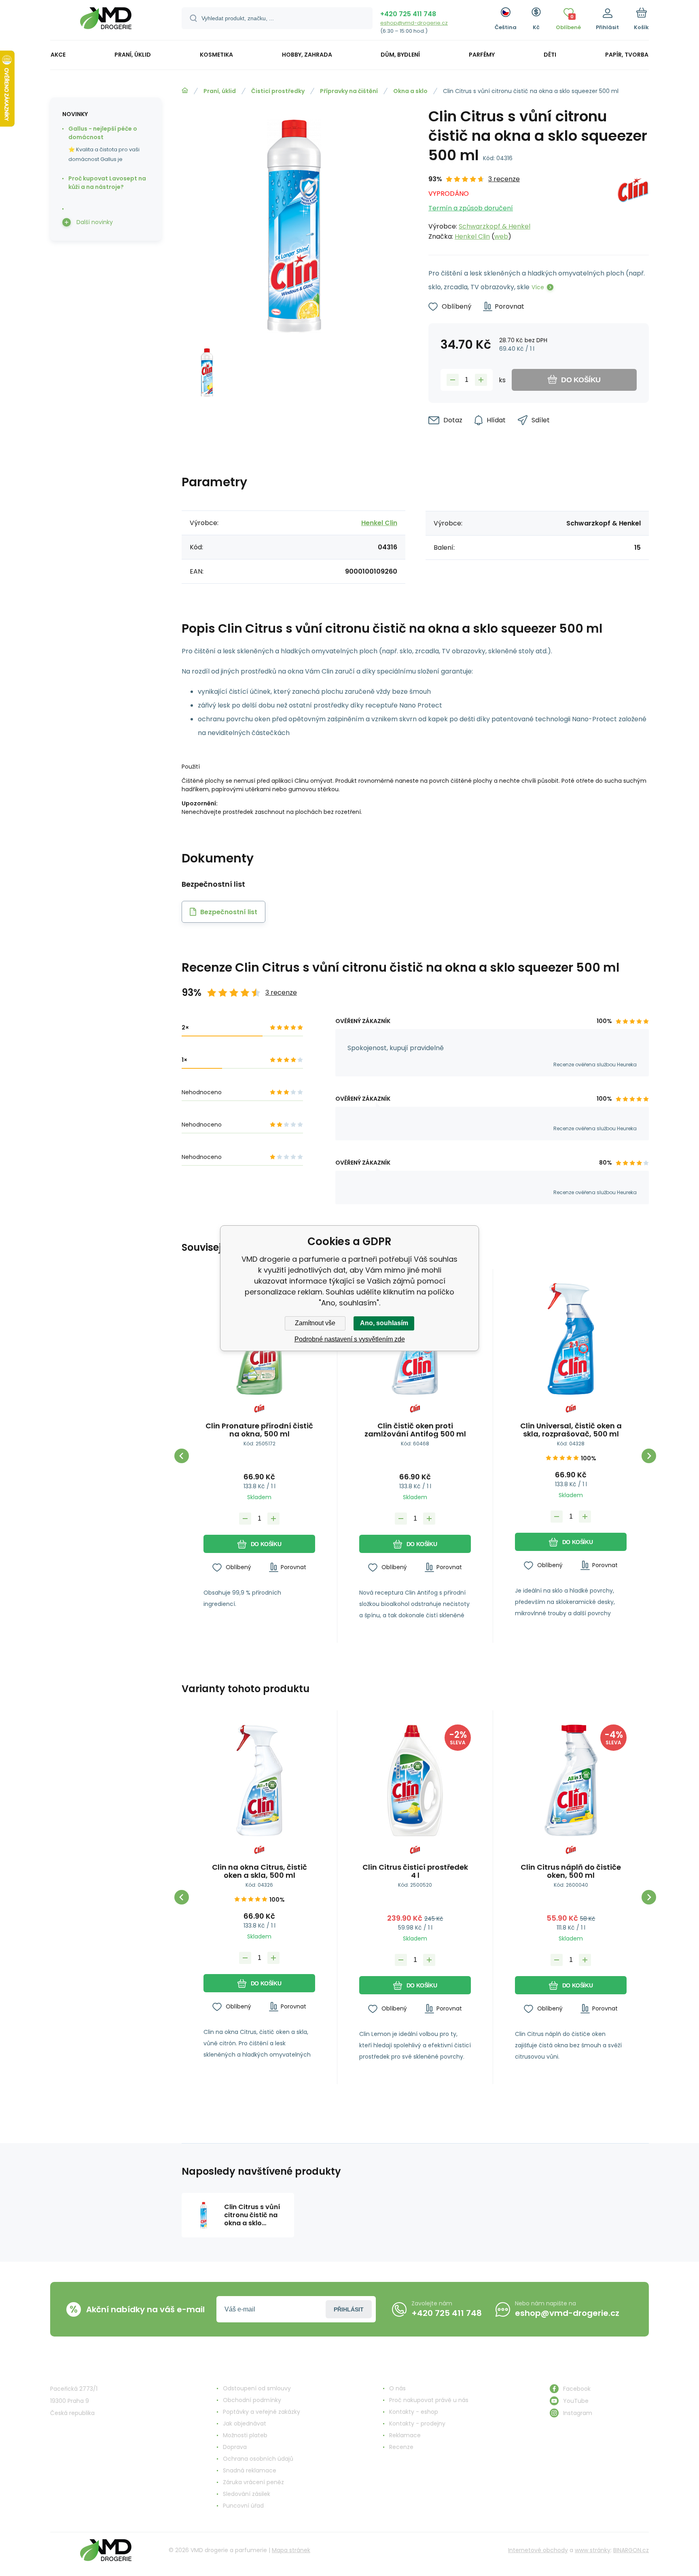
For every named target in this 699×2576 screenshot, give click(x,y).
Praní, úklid (220, 91)
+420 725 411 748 (408, 14)
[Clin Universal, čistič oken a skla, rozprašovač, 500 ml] (571, 1339)
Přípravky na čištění (349, 91)
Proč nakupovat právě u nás (429, 2400)
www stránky (593, 2550)
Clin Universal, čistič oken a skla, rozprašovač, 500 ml (571, 1430)
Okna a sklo (410, 91)
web (501, 236)
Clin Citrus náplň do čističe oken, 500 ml (571, 1871)
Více (538, 287)
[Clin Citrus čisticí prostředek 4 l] (415, 1780)
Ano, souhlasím (384, 1323)
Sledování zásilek (247, 2494)
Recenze (401, 2447)
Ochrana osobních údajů (258, 2459)
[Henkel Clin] (633, 208)
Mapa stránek (291, 2550)
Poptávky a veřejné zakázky (262, 2412)
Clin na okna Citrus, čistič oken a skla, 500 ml (259, 1871)
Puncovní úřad (243, 2506)
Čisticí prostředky (278, 91)
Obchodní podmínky (252, 2400)
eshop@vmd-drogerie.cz (414, 23)
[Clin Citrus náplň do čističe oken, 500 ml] (571, 1780)
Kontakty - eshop (414, 2412)
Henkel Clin (472, 236)
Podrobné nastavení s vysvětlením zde (350, 1339)
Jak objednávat (245, 2423)
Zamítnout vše (315, 1323)
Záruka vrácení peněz (253, 2482)
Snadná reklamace (250, 2470)
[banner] (106, 21)
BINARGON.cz (631, 2550)
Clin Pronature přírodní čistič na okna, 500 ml (259, 1430)
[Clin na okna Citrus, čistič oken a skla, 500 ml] (259, 1780)
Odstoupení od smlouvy (257, 2388)
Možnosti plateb (245, 2435)
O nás (397, 2388)
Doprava (235, 2447)
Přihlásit (349, 2309)
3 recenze (504, 179)
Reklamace (405, 2435)
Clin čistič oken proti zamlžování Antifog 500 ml (415, 1430)
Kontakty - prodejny (417, 2423)
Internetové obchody (538, 2550)
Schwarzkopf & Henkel (495, 226)
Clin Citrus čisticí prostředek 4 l (415, 1871)
